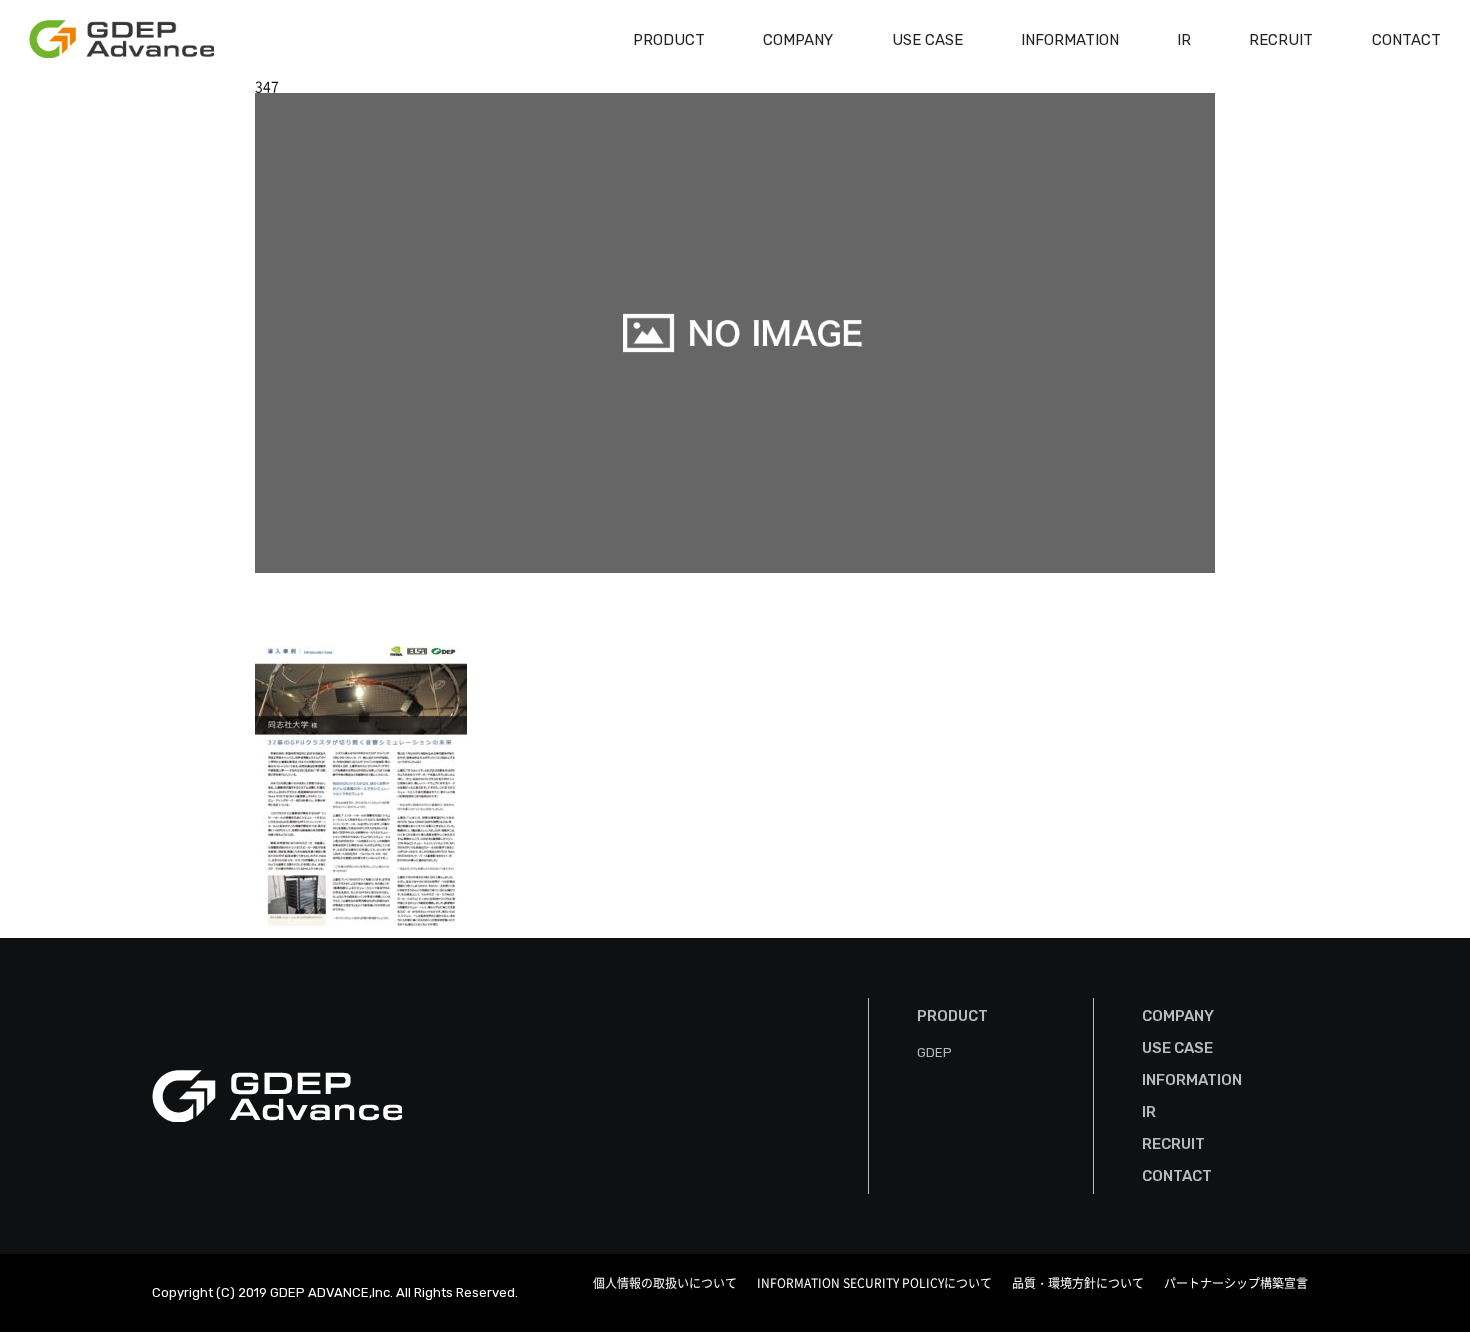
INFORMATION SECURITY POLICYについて (874, 1283)
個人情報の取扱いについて (665, 1283)
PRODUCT (669, 40)
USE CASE (927, 40)
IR (1184, 40)
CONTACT (1406, 40)
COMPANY (798, 40)
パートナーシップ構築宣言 (1236, 1283)
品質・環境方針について (1078, 1283)
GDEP (934, 1052)
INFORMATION (1070, 40)
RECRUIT (1281, 40)
